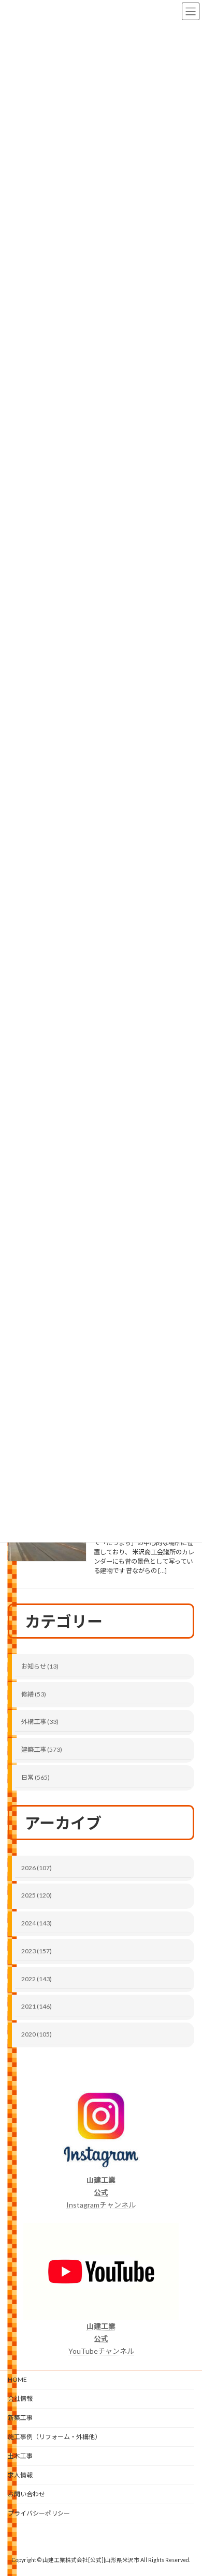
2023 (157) (37, 1951)
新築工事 (20, 2418)
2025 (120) (37, 1895)
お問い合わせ (26, 2494)
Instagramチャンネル (101, 2192)
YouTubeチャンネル (101, 2339)
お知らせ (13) (40, 1666)
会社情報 (20, 2398)
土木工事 (20, 2456)
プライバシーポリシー (39, 2513)
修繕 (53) (34, 1694)
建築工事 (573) (42, 1749)
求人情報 (20, 2475)
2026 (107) (37, 1868)
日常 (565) (35, 1777)
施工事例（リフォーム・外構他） (54, 2437)
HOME (17, 2379)
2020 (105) (37, 2034)
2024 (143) (37, 1923)
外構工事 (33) (40, 1722)
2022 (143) (37, 1979)
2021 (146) (37, 2006)
